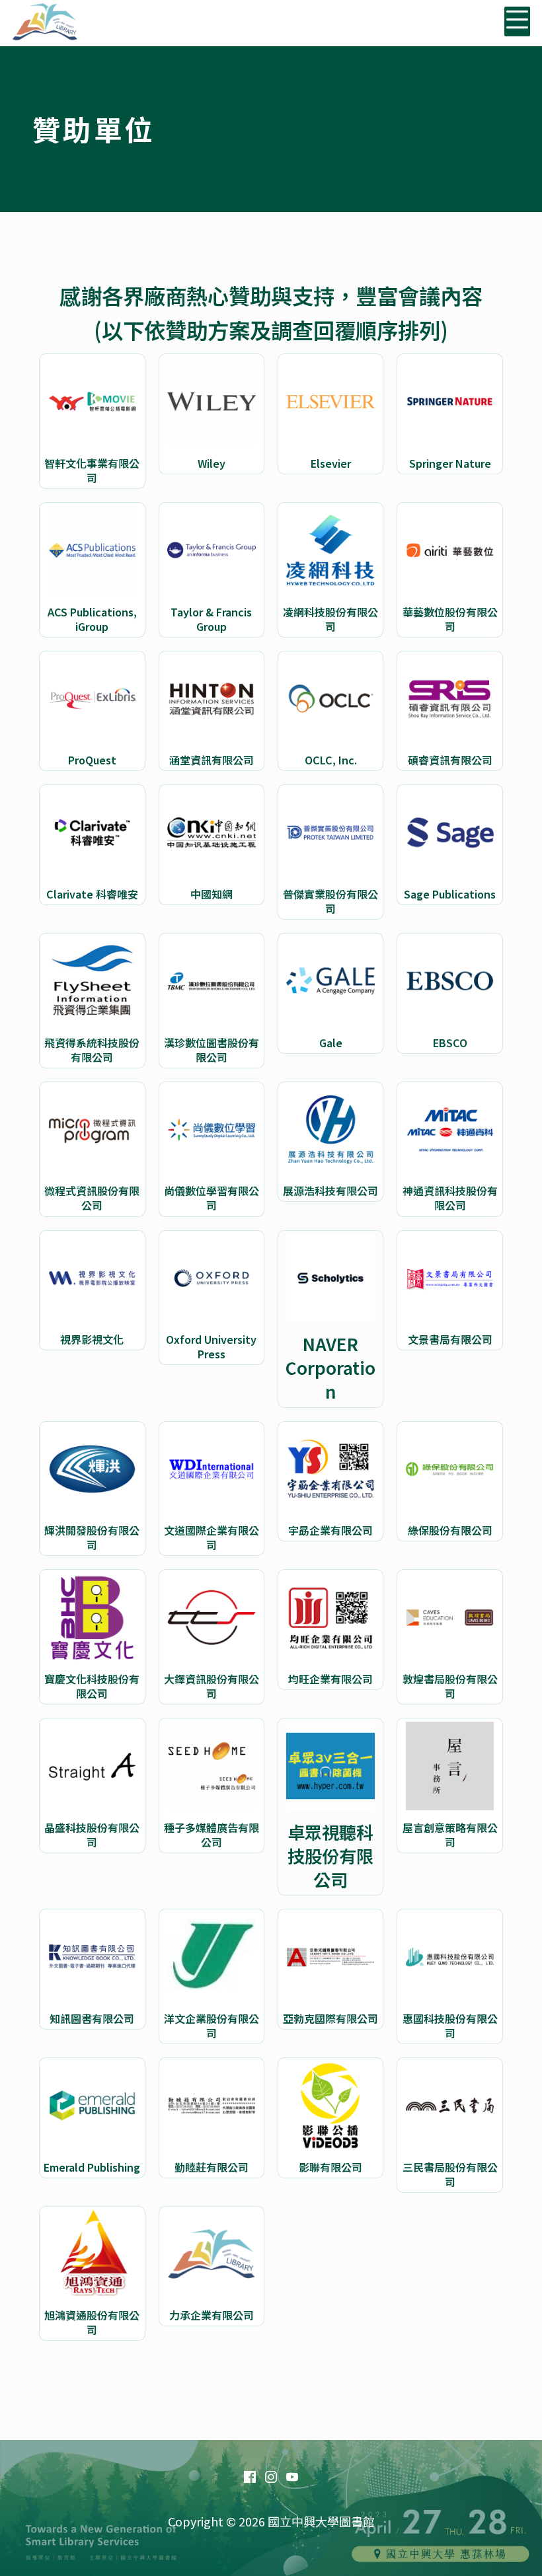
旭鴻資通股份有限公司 (92, 2322)
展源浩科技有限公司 (330, 1191)
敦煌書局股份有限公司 (450, 1686)
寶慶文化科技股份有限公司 (92, 1686)
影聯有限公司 (330, 2167)
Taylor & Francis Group (211, 619)
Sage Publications (450, 894)
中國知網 (212, 894)
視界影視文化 (92, 1339)
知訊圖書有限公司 (92, 2018)
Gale (331, 1043)
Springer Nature (450, 463)
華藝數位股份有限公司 (450, 619)
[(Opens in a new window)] (250, 2477)
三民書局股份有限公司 (450, 2174)
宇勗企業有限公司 (330, 1530)
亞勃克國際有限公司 (330, 2018)
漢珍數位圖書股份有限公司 (212, 1050)
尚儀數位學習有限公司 (212, 1198)
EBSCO (450, 1043)
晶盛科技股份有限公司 (92, 1835)
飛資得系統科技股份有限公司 (92, 1050)
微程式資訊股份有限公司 (92, 1198)
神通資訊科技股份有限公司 (450, 1198)
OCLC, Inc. (331, 760)
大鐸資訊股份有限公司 (212, 1686)
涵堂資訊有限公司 (212, 760)
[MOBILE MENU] (517, 21)
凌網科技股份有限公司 (330, 619)
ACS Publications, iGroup (92, 619)
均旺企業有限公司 (330, 1679)
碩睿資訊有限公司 (450, 760)
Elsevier (331, 463)
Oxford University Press (211, 1346)
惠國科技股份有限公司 (450, 2026)
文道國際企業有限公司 (212, 1537)
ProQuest (92, 760)
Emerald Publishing (92, 2167)
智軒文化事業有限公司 (92, 470)
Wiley (212, 463)
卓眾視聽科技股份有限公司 (330, 1856)
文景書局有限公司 (450, 1339)
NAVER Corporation (330, 1368)
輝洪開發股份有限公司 (92, 1537)
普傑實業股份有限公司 (330, 901)
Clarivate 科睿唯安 (92, 894)
